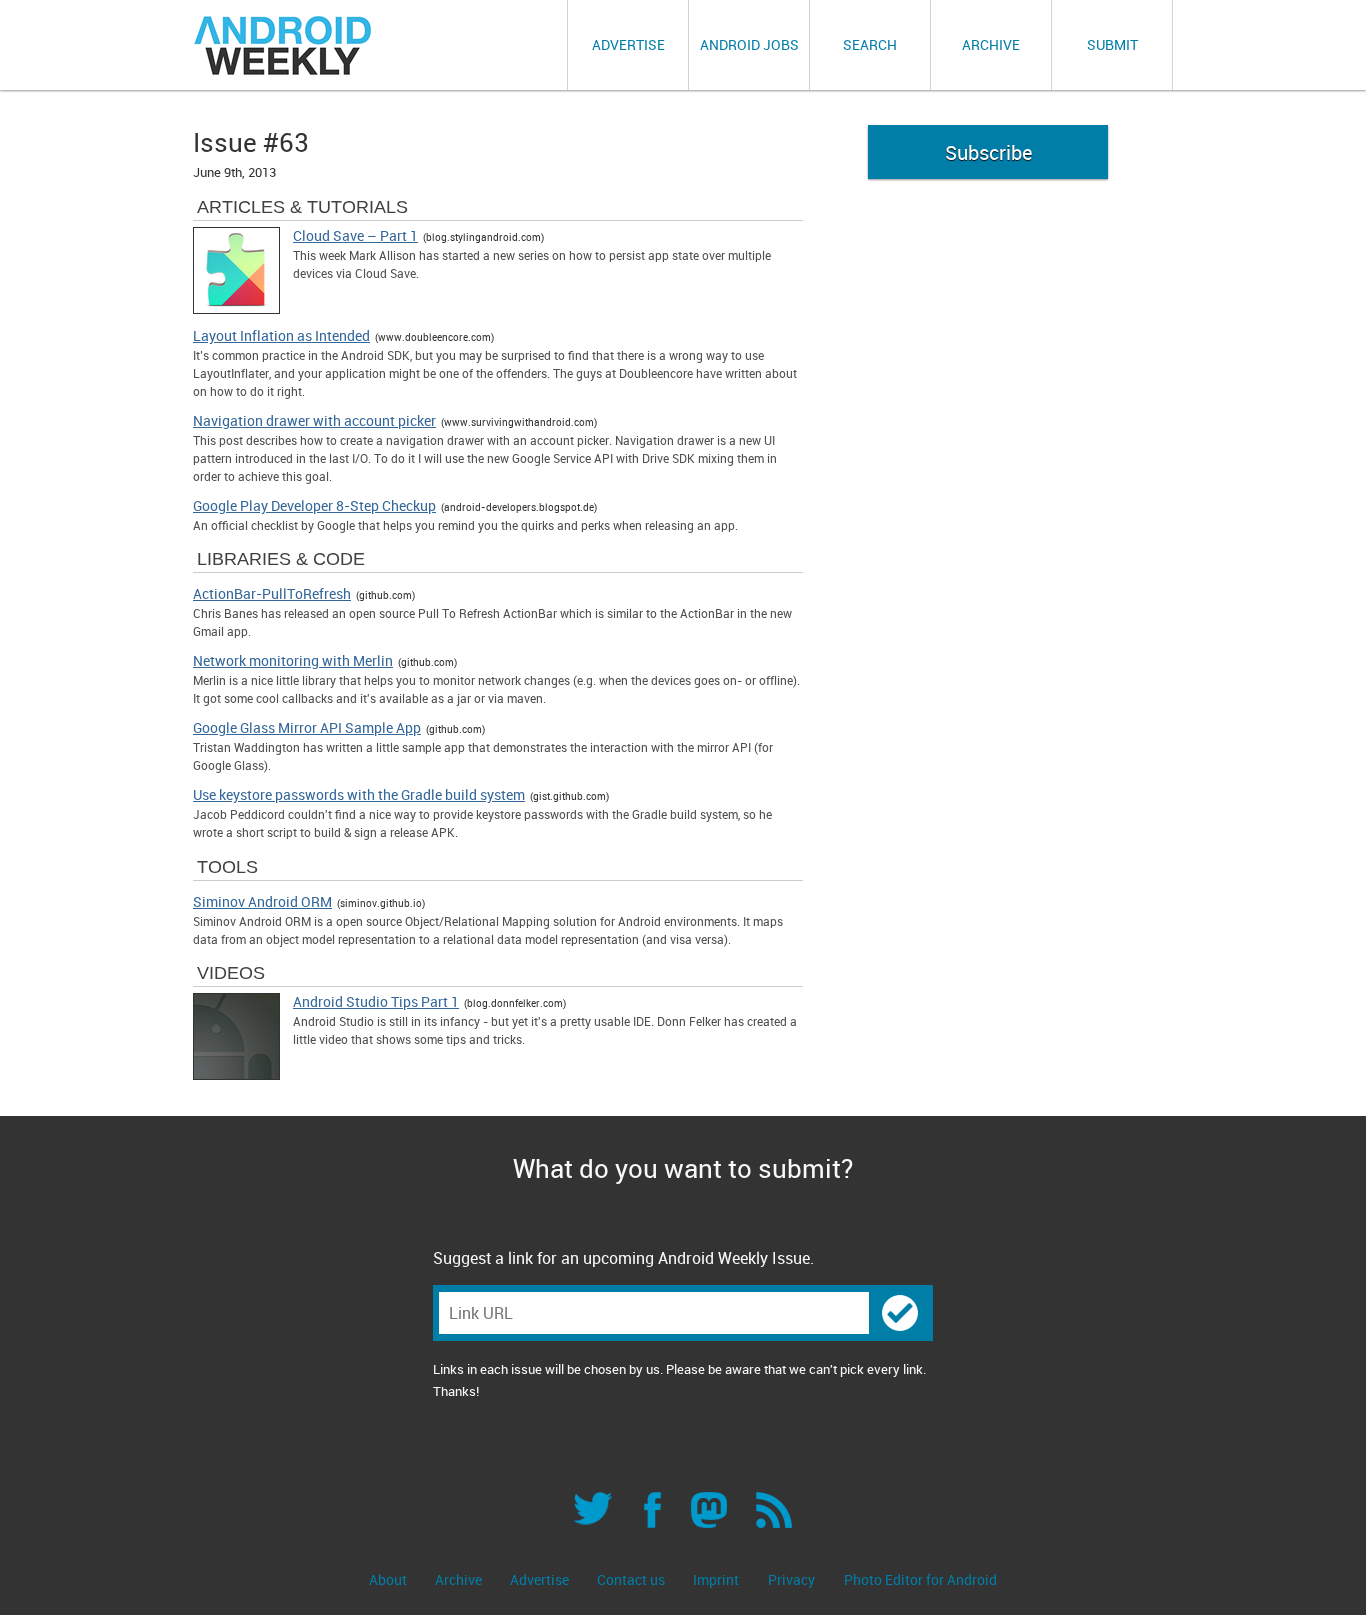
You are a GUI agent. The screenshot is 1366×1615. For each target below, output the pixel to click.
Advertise (628, 44)
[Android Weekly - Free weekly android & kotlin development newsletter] (284, 45)
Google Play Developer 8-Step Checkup (314, 506)
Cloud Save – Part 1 (355, 236)
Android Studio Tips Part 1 (376, 1002)
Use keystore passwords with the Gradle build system (359, 795)
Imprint (716, 1579)
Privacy (791, 1579)
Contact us (632, 1579)
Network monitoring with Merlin (293, 661)
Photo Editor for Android (920, 1579)
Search (870, 44)
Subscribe (988, 152)
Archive (991, 44)
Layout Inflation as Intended (281, 336)
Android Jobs (749, 44)
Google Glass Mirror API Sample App (307, 728)
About (389, 1579)
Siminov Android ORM (262, 902)
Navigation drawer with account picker (314, 421)
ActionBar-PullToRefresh (272, 594)
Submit (1112, 44)
